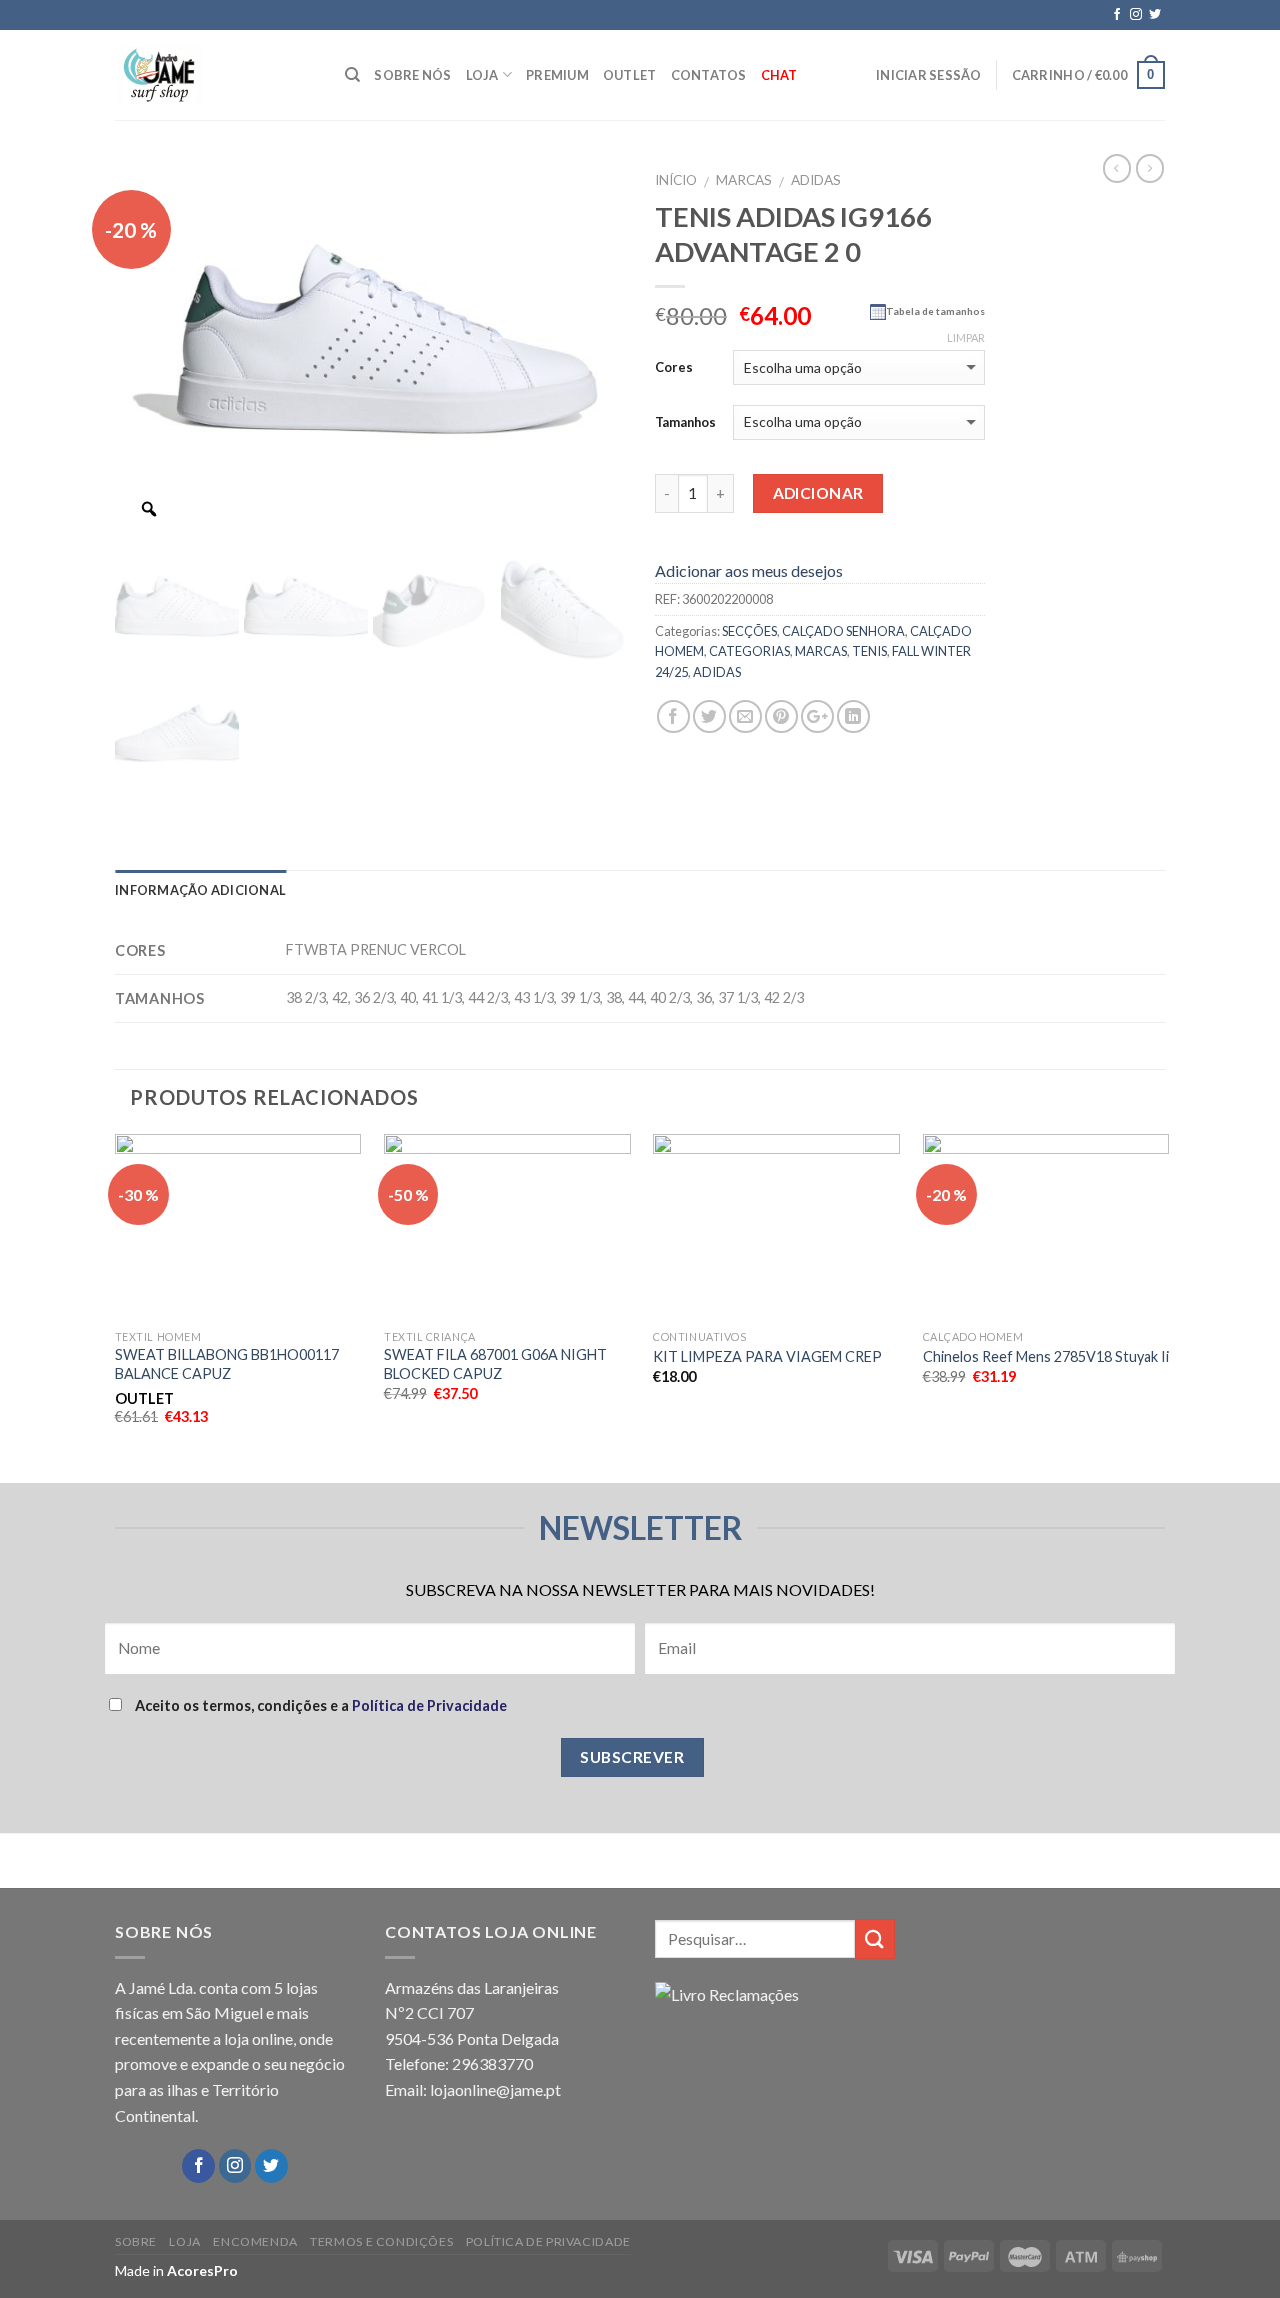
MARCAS (744, 180)
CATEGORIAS (749, 651)
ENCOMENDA (255, 2241)
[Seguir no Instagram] (1136, 15)
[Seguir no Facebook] (1117, 15)
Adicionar (818, 493)
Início (676, 180)
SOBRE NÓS (412, 75)
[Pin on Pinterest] (781, 716)
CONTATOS (709, 75)
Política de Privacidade (429, 1705)
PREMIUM (557, 75)
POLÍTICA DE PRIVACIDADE (548, 2241)
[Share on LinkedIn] (853, 716)
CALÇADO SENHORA (843, 631)
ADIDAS (816, 180)
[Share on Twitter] (709, 716)
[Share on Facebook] (673, 716)
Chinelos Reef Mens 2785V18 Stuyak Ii (1046, 1356)
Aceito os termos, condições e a (319, 1705)
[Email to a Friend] (745, 716)
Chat (779, 75)
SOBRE (136, 2241)
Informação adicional (200, 890)
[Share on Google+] (817, 716)
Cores (674, 367)
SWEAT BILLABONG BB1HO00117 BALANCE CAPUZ (227, 1364)
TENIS (869, 651)
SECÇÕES (749, 631)
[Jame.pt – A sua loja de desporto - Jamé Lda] (215, 75)
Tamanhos (685, 422)
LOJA (482, 75)
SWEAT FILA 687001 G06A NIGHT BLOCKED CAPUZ (495, 1364)
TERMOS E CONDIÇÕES (381, 2241)
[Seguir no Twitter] (1155, 15)
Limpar (966, 337)
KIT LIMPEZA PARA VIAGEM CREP (767, 1356)
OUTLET (630, 75)
